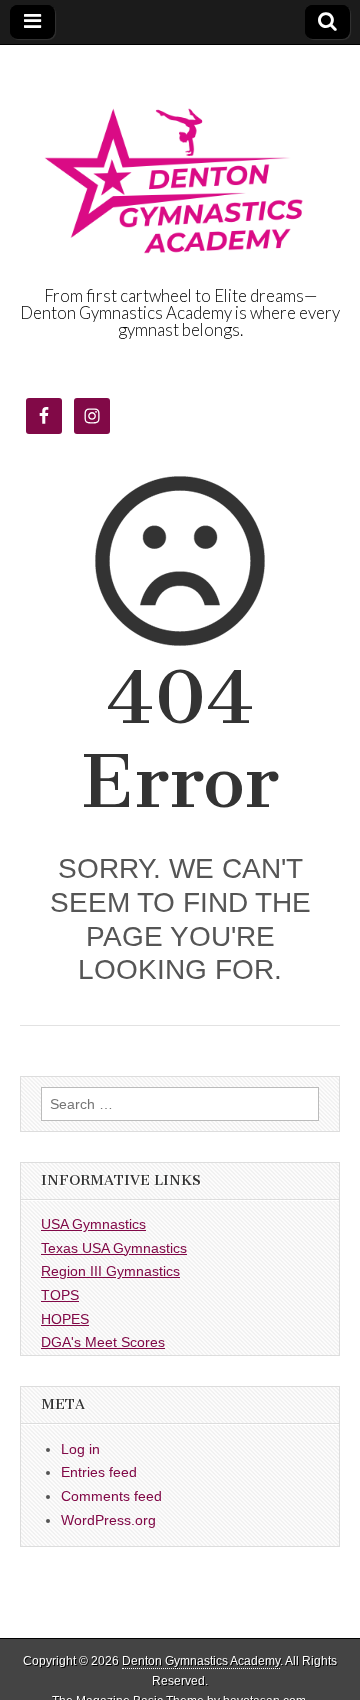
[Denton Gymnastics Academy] (180, 166)
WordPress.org (108, 1520)
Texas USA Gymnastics (114, 1248)
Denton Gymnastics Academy (201, 1661)
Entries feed (99, 1472)
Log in (80, 1449)
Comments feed (111, 1496)
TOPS (60, 1295)
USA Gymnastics (93, 1224)
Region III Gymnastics (110, 1271)
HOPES (65, 1319)
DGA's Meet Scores (103, 1342)
